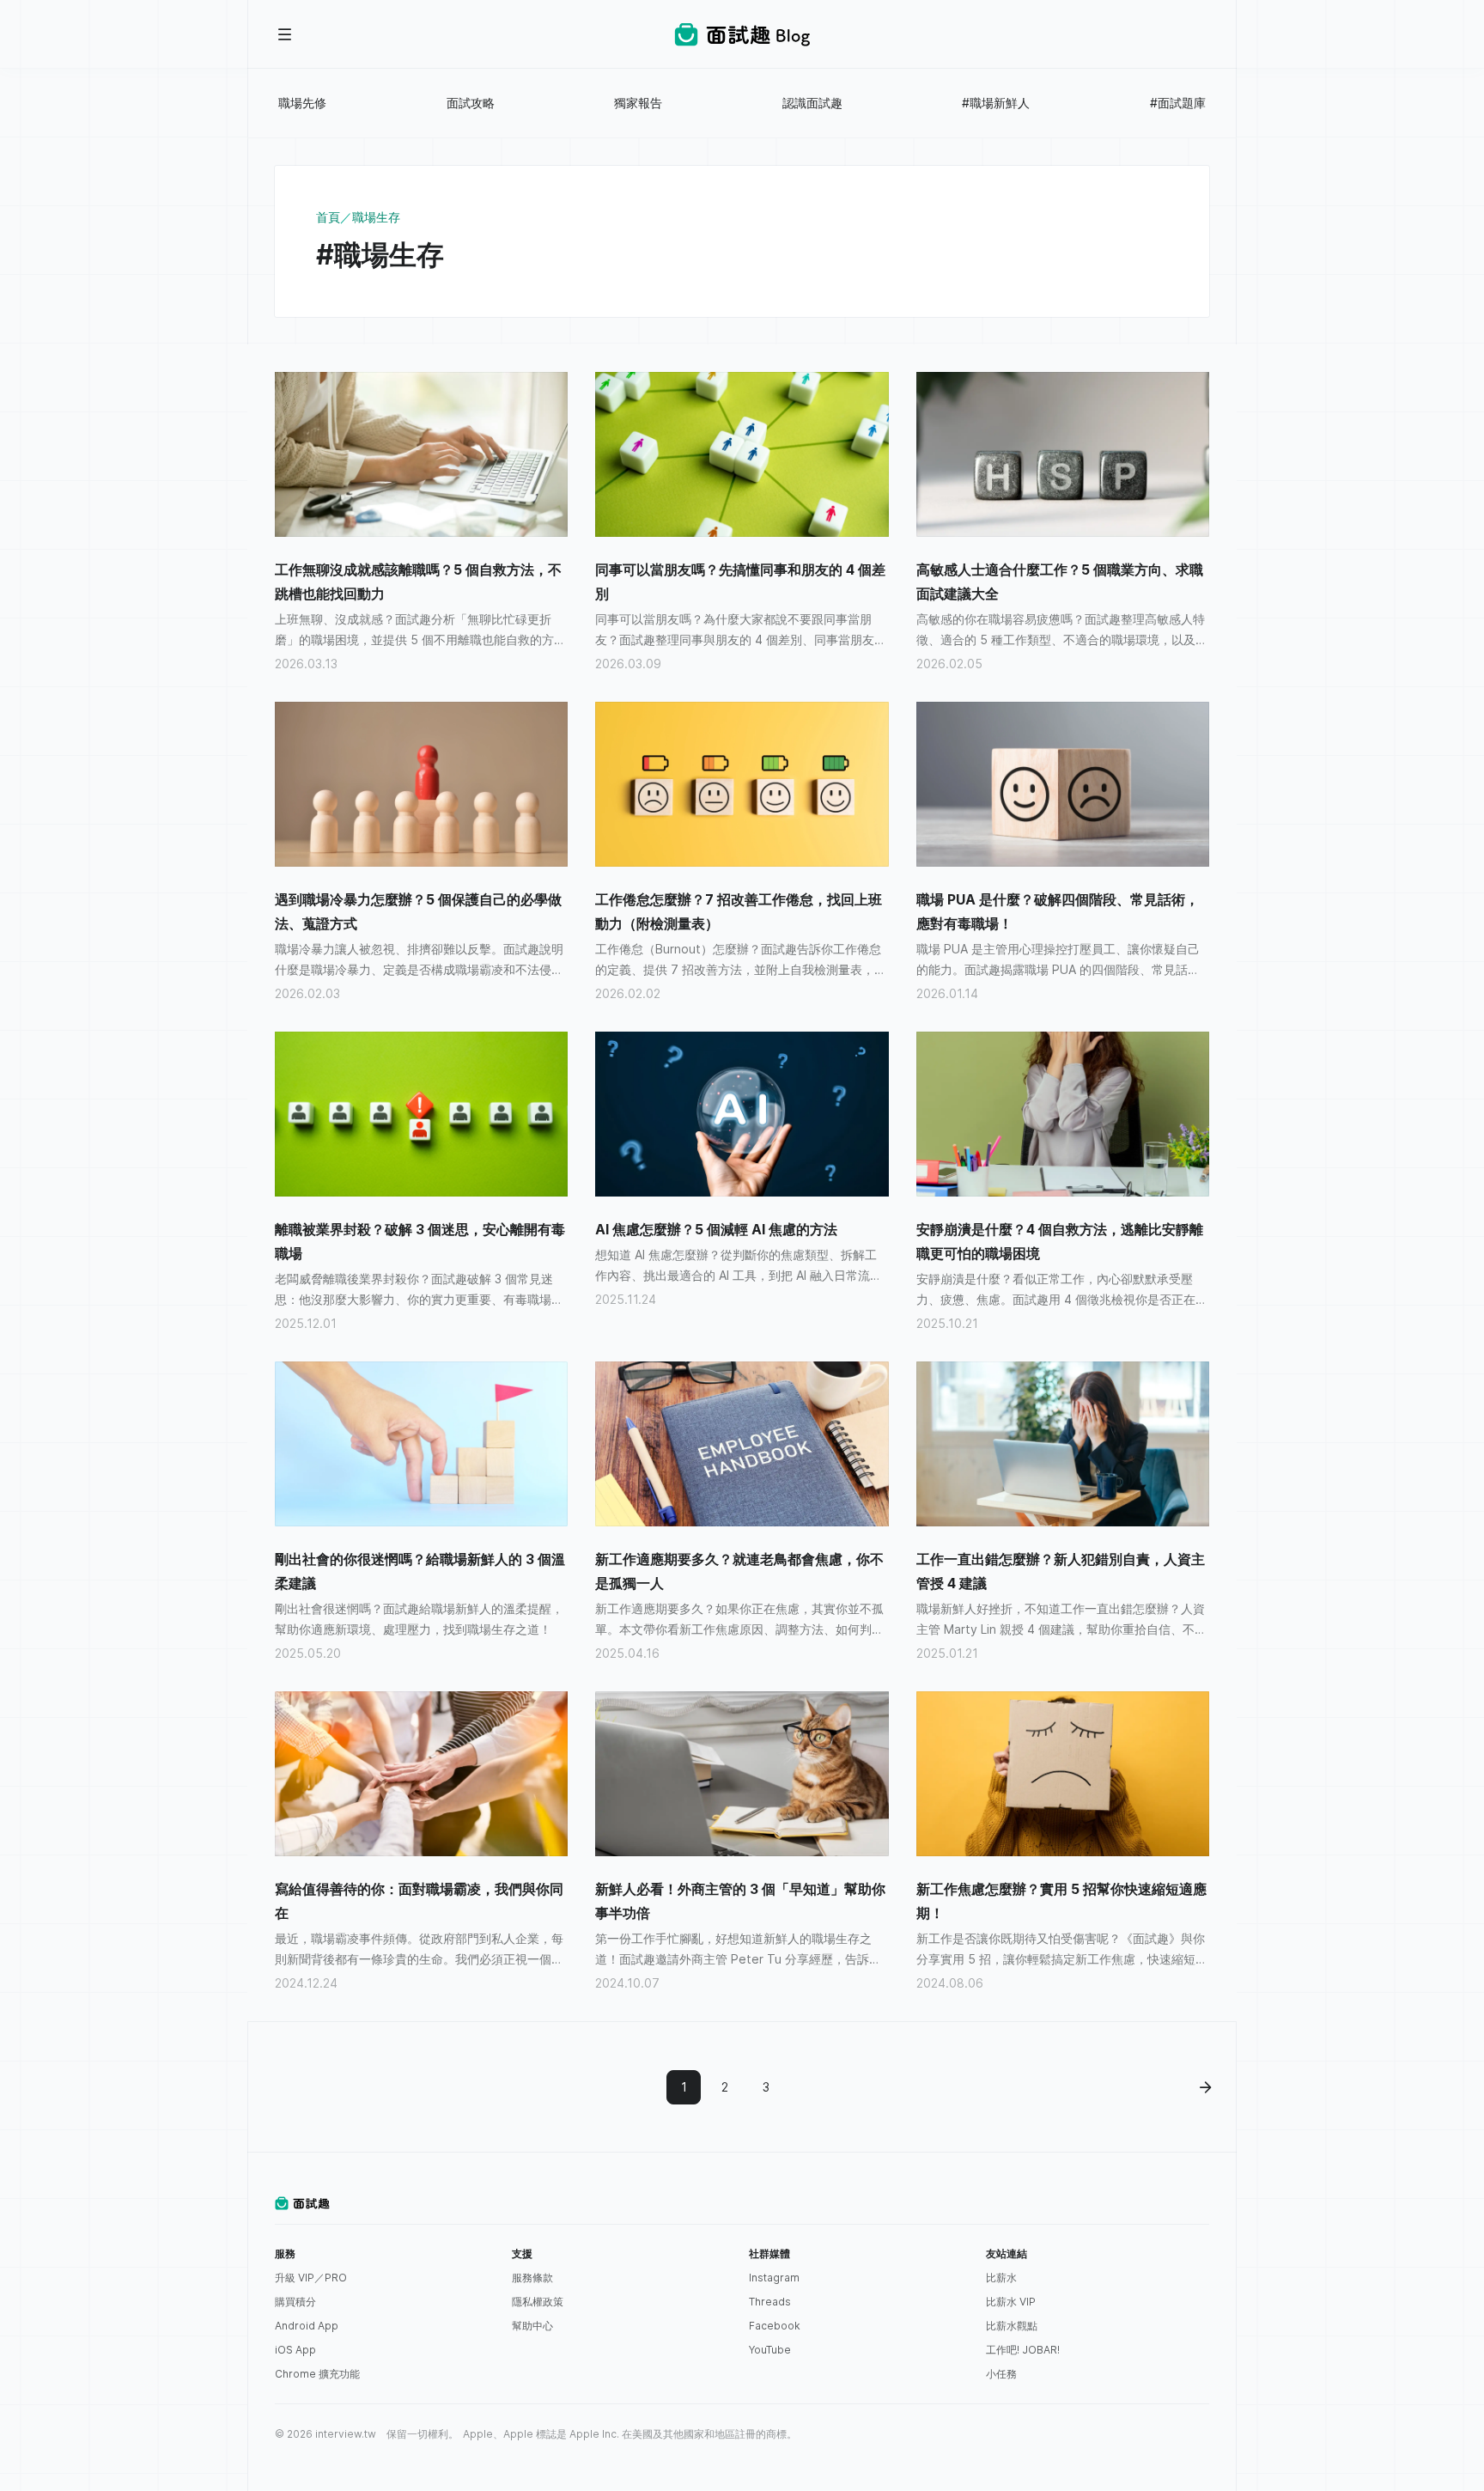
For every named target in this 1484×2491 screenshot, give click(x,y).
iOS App (295, 2350)
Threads (770, 2302)
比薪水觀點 (1012, 2326)
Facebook (775, 2326)
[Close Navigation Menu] (285, 34)
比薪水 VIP (1011, 2302)
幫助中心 (532, 2326)
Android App (307, 2326)
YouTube (770, 2350)
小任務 (1001, 2374)
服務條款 (532, 2278)
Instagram (774, 2278)
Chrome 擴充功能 (317, 2374)
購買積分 (295, 2302)
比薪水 (1001, 2278)
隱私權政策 (538, 2302)
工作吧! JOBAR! (1023, 2350)
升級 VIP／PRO (311, 2278)
